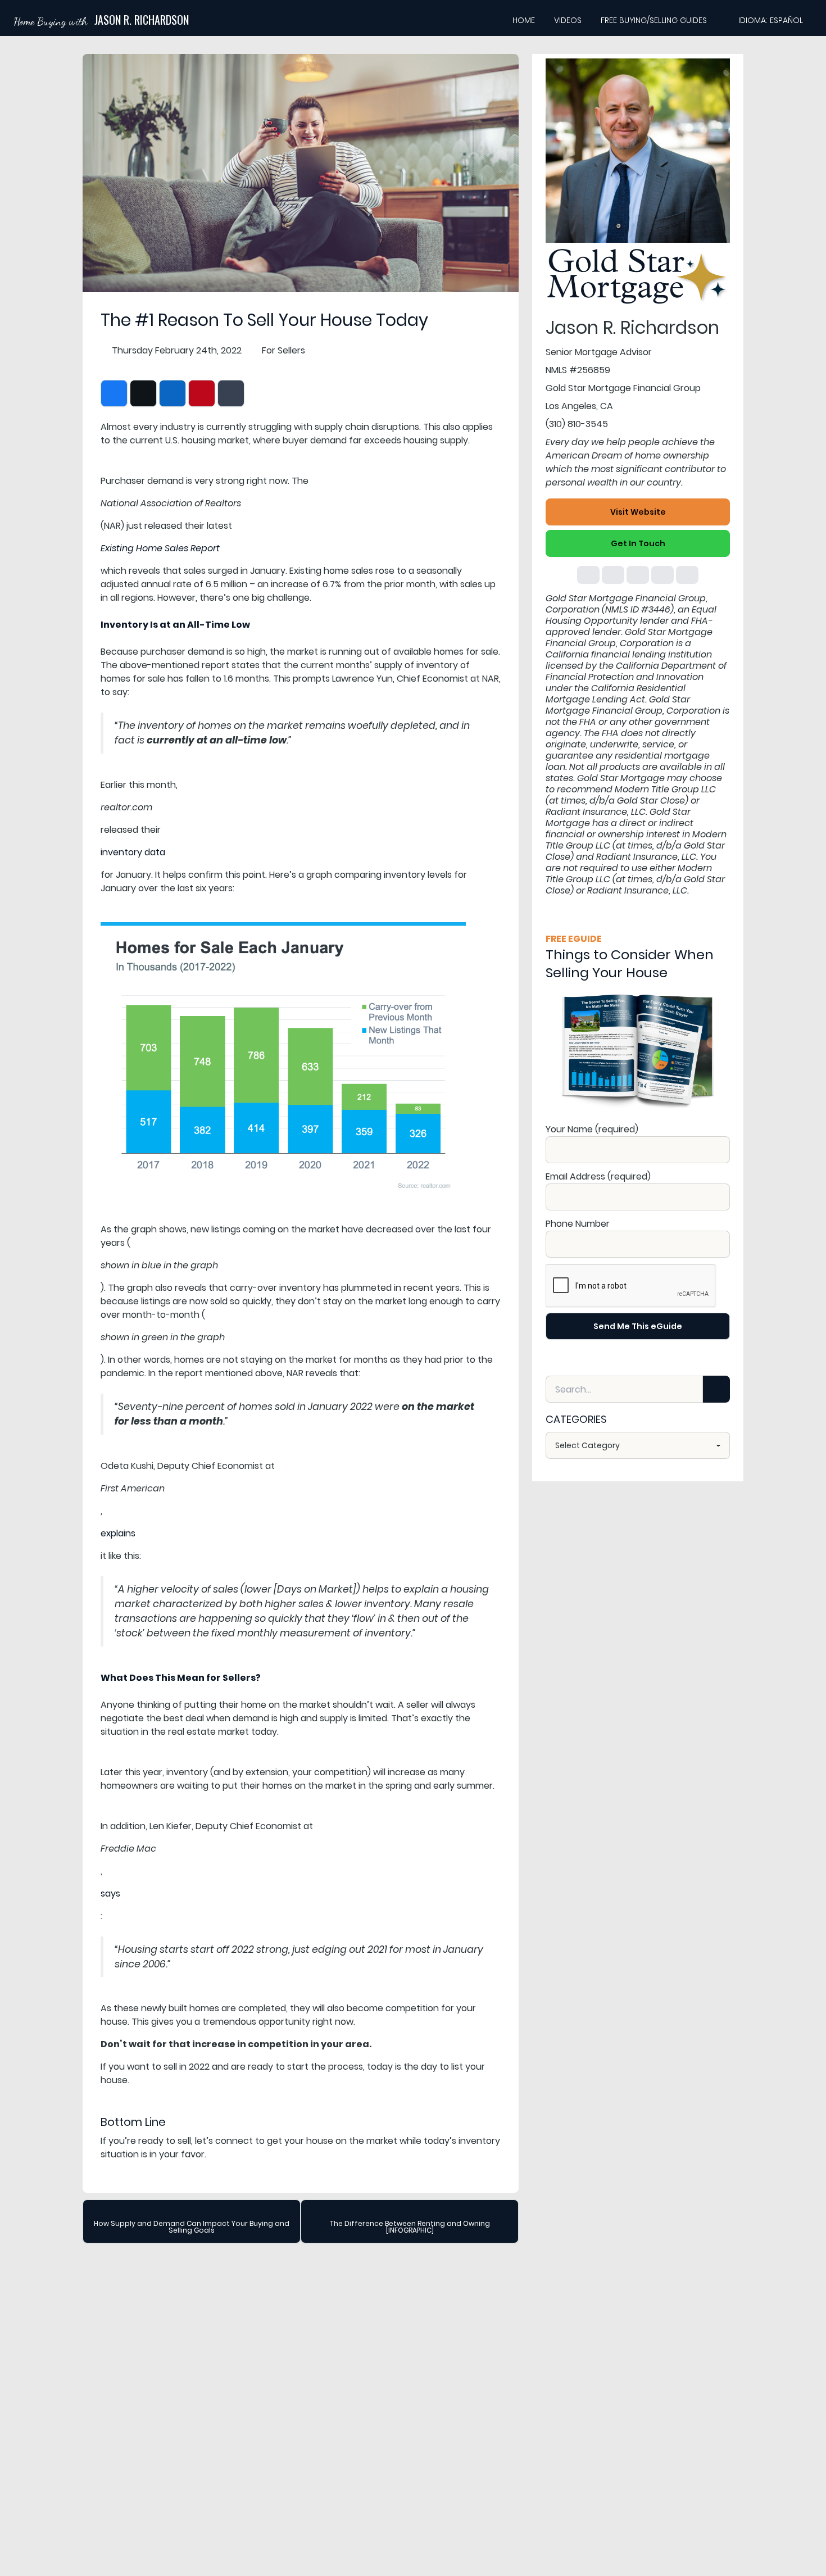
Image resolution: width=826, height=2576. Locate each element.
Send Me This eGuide (638, 1326)
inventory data (133, 852)
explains (118, 1533)
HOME (524, 20)
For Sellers (283, 350)
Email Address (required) (598, 1176)
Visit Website (638, 512)
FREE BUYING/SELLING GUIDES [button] (654, 20)
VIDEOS (568, 20)
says (110, 1894)
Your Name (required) (592, 1129)
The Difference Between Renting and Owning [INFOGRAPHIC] (410, 2227)
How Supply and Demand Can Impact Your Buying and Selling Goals (192, 2227)
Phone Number (578, 1224)
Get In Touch (638, 543)
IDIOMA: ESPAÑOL (771, 20)
